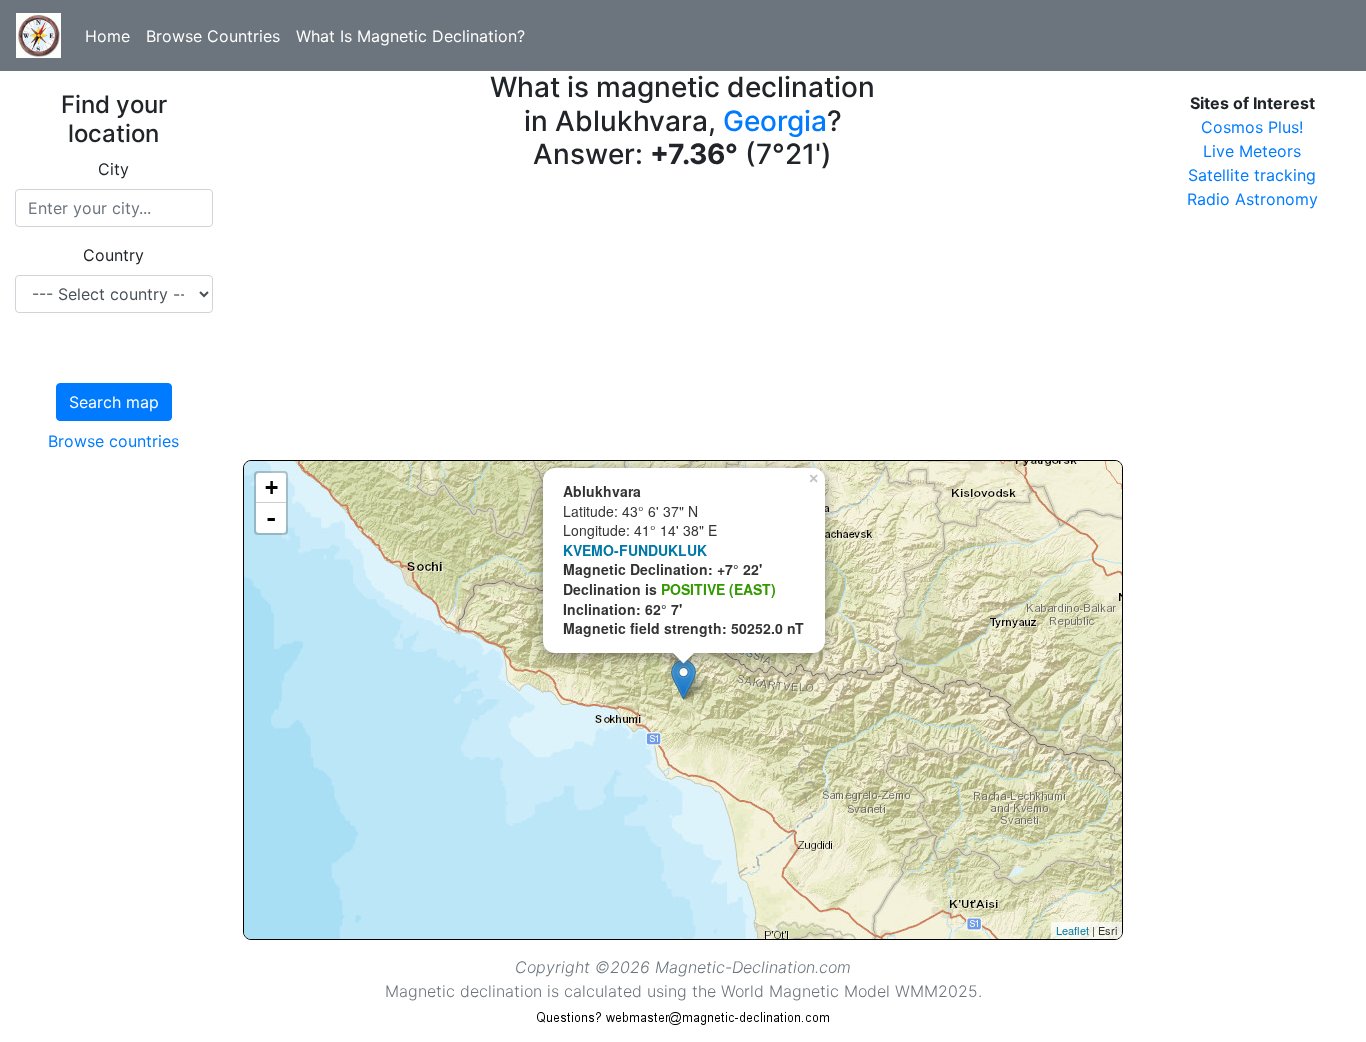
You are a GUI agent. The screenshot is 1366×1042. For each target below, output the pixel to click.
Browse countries (113, 441)
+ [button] (271, 487)
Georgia (775, 121)
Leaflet (1072, 930)
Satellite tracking (1252, 175)
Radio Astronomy (1252, 199)
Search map (114, 402)
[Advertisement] (683, 320)
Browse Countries (213, 36)
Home (107, 36)
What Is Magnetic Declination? (410, 36)
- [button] (271, 518)
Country (113, 255)
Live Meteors (1252, 151)
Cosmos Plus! (1252, 127)
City (113, 169)
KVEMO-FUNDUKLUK (635, 550)
